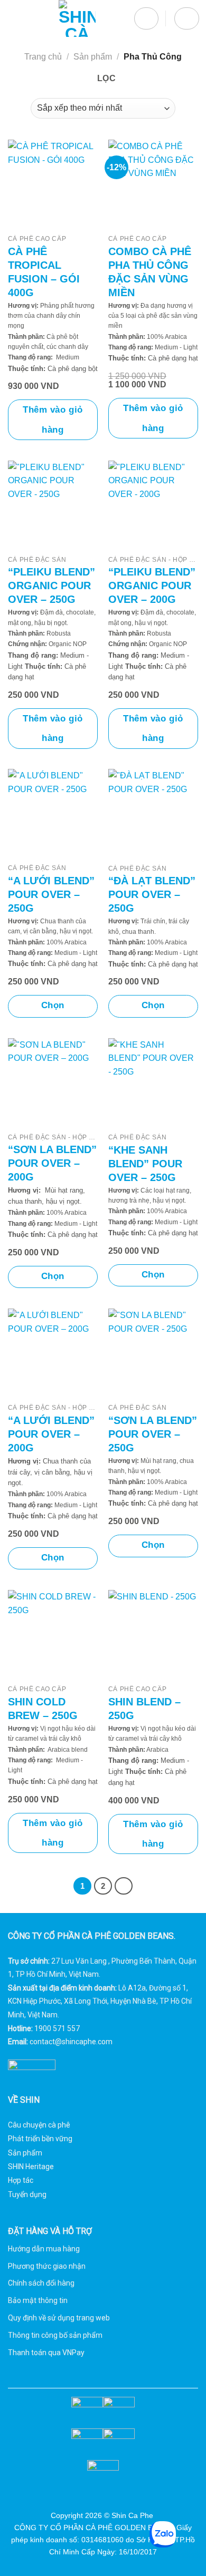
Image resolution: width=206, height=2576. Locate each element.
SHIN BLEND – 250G (144, 1709)
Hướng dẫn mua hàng (44, 2249)
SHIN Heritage (31, 2167)
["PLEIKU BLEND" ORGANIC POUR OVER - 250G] (53, 505)
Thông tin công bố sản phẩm (55, 2335)
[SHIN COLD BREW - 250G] (53, 1635)
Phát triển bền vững (40, 2139)
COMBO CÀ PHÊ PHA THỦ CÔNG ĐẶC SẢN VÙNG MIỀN (150, 272)
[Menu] (14, 18)
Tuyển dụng (27, 2194)
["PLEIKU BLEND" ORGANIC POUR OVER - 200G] (153, 505)
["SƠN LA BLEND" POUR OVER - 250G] (153, 1354)
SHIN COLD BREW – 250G (43, 1709)
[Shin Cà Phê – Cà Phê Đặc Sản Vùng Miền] (77, 18)
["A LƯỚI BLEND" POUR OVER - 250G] (53, 814)
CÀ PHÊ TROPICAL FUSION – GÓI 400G (44, 272)
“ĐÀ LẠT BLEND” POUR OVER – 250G (152, 894)
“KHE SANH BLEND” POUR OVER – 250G (145, 1164)
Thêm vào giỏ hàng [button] (53, 419)
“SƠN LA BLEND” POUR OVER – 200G (52, 1163)
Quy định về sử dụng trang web (59, 2318)
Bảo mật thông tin (38, 2300)
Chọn (53, 1005)
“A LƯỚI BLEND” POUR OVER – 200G (51, 1434)
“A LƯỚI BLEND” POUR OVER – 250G (51, 894)
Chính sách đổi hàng (41, 2283)
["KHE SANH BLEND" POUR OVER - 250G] (153, 1083)
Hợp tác (21, 2180)
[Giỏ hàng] (187, 19)
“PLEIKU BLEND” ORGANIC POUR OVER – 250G (51, 586)
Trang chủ (43, 57)
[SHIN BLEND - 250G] (153, 1635)
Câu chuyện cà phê (39, 2125)
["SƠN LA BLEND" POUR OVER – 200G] (53, 1083)
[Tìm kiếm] (147, 19)
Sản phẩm (93, 57)
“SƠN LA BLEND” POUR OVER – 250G (153, 1434)
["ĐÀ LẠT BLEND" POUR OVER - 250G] (153, 814)
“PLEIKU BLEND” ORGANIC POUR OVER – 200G (152, 586)
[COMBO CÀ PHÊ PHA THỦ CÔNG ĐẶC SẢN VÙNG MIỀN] (153, 184)
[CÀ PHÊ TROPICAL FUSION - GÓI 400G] (53, 184)
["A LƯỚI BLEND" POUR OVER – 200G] (53, 1353)
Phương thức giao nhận (47, 2266)
